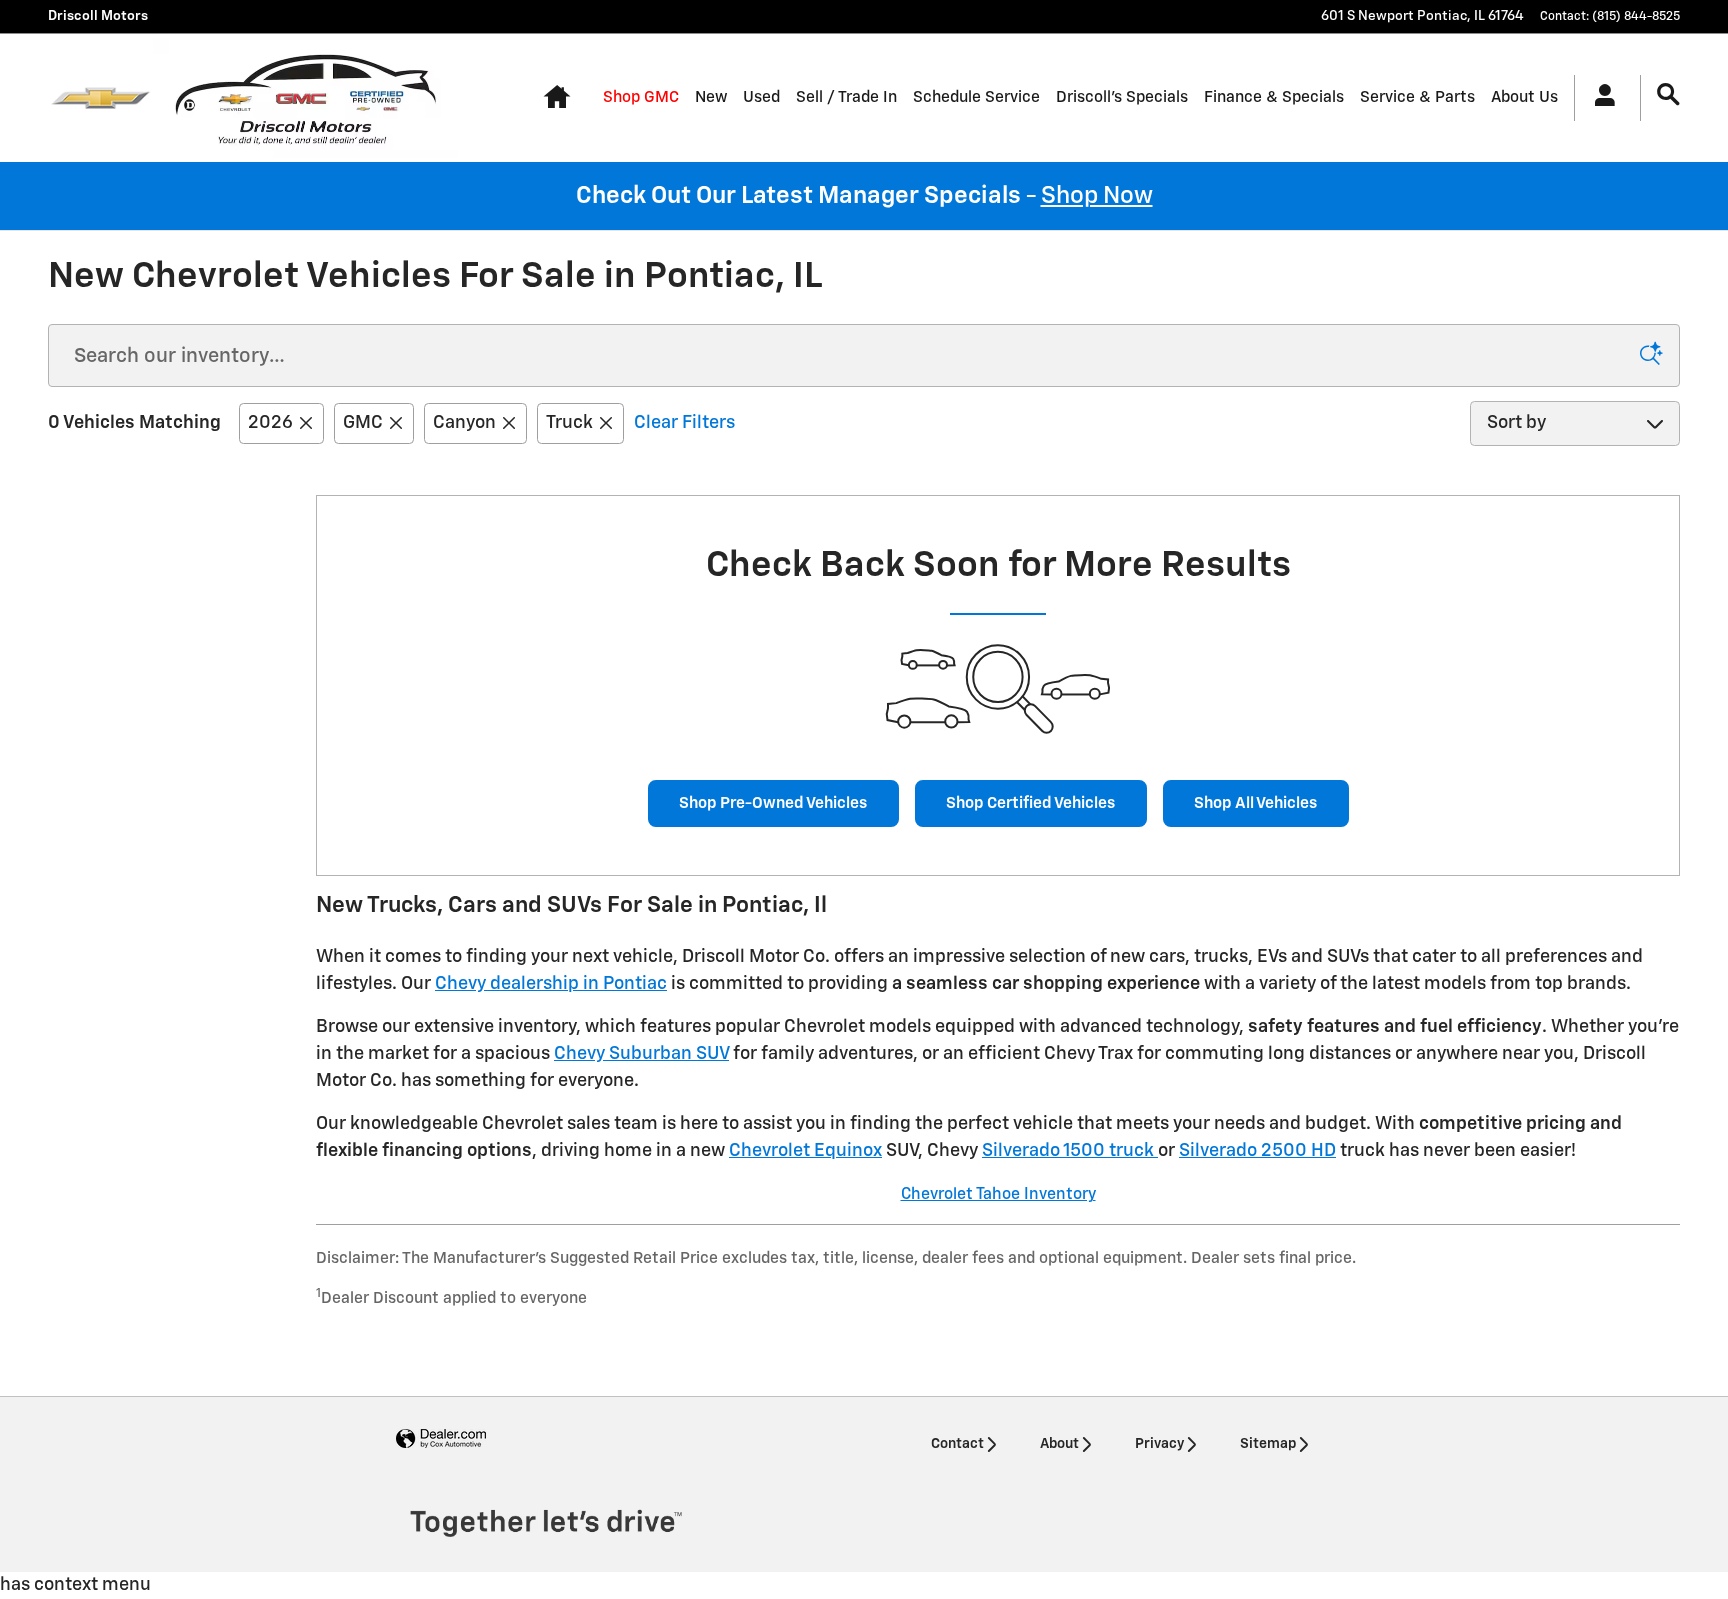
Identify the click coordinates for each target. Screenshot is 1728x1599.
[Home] (100, 98)
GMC (363, 423)
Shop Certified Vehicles (1030, 803)
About (1059, 1444)
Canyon (464, 423)
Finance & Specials (1274, 97)
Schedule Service (976, 97)
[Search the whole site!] (1668, 95)
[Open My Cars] (1599, 98)
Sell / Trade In (846, 97)
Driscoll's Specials (1122, 97)
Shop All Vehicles (1255, 803)
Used (761, 97)
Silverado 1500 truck (1070, 1151)
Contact (957, 1444)
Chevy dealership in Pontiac (551, 984)
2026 (270, 423)
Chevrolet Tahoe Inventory (998, 1195)
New (711, 97)
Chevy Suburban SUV (641, 1054)
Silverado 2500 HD (1257, 1151)
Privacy (1159, 1444)
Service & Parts (1417, 97)
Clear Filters (684, 423)
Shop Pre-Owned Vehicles (773, 803)
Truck (569, 423)
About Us (1524, 97)
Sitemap (1268, 1444)
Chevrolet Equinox (805, 1151)
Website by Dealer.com (441, 1439)
